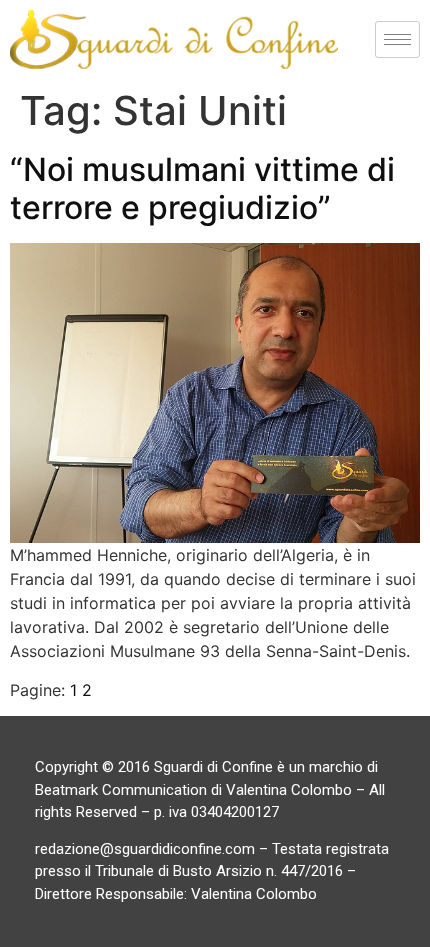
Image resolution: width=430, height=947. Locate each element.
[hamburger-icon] (397, 39)
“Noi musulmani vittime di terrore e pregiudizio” (202, 188)
